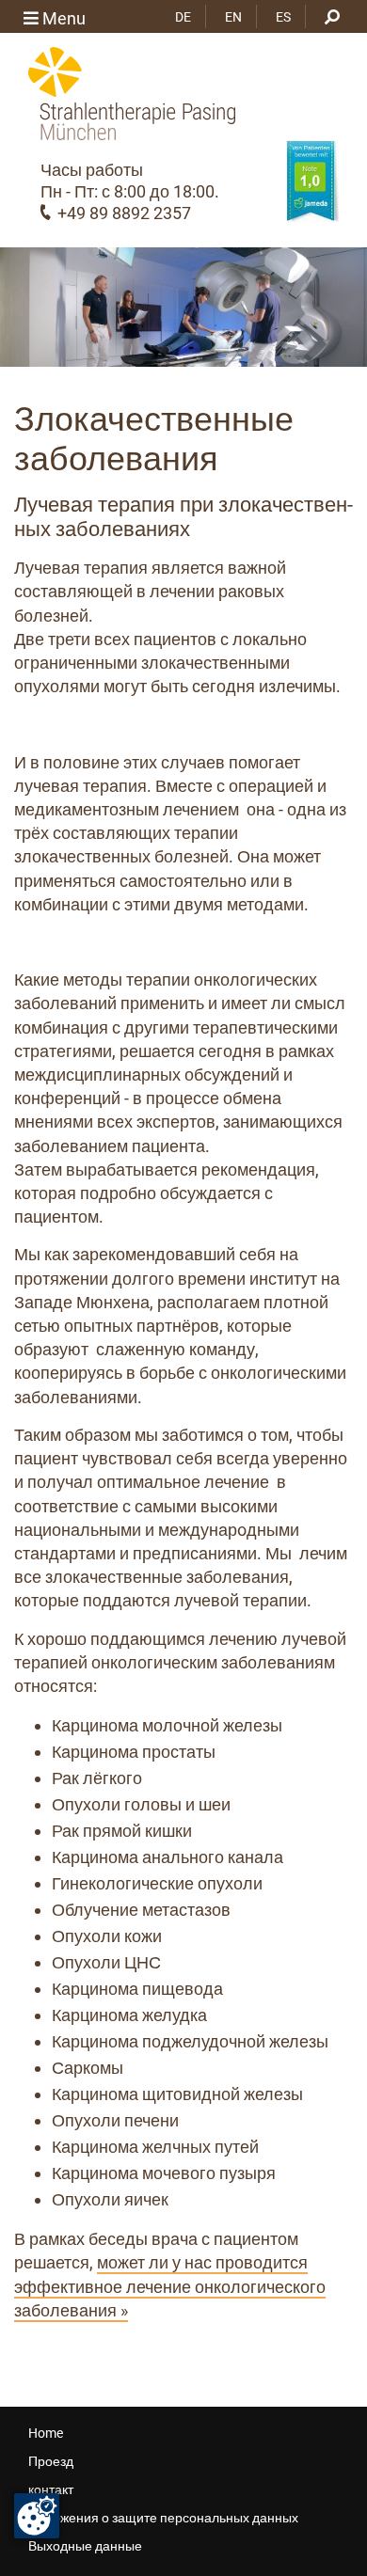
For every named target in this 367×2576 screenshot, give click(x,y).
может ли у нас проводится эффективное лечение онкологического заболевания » (170, 2286)
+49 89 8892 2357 (124, 213)
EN (233, 17)
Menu (62, 18)
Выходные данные (85, 2546)
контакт (51, 2489)
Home (46, 2433)
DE (183, 17)
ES (283, 17)
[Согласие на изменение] (37, 2516)
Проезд (51, 2461)
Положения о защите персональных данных (163, 2518)
